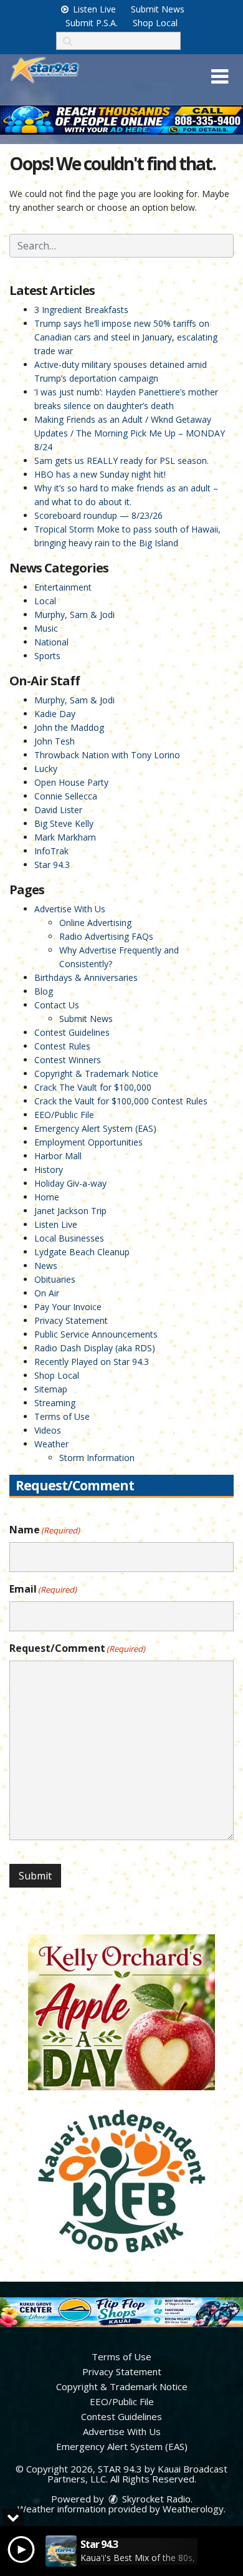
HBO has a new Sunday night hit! (100, 474)
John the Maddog (69, 727)
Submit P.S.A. (92, 23)
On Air (47, 1293)
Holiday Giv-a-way (70, 1183)
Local (45, 601)
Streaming (55, 1403)
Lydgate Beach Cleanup (82, 1252)
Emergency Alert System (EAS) (95, 1128)
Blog (44, 991)
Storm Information (97, 1458)
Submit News (158, 9)
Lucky (46, 769)
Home (47, 1197)
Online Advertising (95, 923)
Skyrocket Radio (155, 2499)
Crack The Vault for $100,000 (93, 1087)
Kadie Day (55, 714)
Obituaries (55, 1279)
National (51, 642)
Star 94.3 (52, 865)
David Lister (58, 810)
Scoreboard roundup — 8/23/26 (98, 515)
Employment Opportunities (88, 1142)
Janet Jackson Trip (70, 1211)
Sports (47, 656)
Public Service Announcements (96, 1334)
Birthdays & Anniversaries (86, 977)
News (46, 1266)
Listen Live (93, 9)
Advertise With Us (70, 909)
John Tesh (55, 741)
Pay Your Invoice (68, 1307)
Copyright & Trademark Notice (96, 1073)
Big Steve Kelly (64, 823)
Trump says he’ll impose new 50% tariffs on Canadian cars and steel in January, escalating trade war (126, 337)
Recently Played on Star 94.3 (92, 1362)
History (49, 1170)
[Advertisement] (121, 120)
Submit (35, 1876)
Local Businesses (69, 1238)
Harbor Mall (58, 1156)
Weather (51, 1444)
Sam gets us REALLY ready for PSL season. (121, 461)
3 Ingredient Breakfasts (81, 310)
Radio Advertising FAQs (106, 936)
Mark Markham (65, 837)
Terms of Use (62, 1416)
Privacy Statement (71, 1320)
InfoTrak (51, 851)
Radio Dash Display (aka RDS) (95, 1348)
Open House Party (71, 782)
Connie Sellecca (66, 796)
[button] (220, 77)
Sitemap (51, 1389)
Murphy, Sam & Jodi (74, 615)
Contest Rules (62, 1046)
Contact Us (57, 1005)
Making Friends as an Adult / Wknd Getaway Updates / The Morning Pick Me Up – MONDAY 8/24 (130, 433)
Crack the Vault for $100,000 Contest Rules (121, 1101)
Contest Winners (68, 1060)
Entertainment (63, 587)
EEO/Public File (64, 1115)
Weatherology (193, 2509)
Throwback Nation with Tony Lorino (107, 755)
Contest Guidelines (72, 1032)
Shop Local (155, 23)
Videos (48, 1430)
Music (46, 628)
